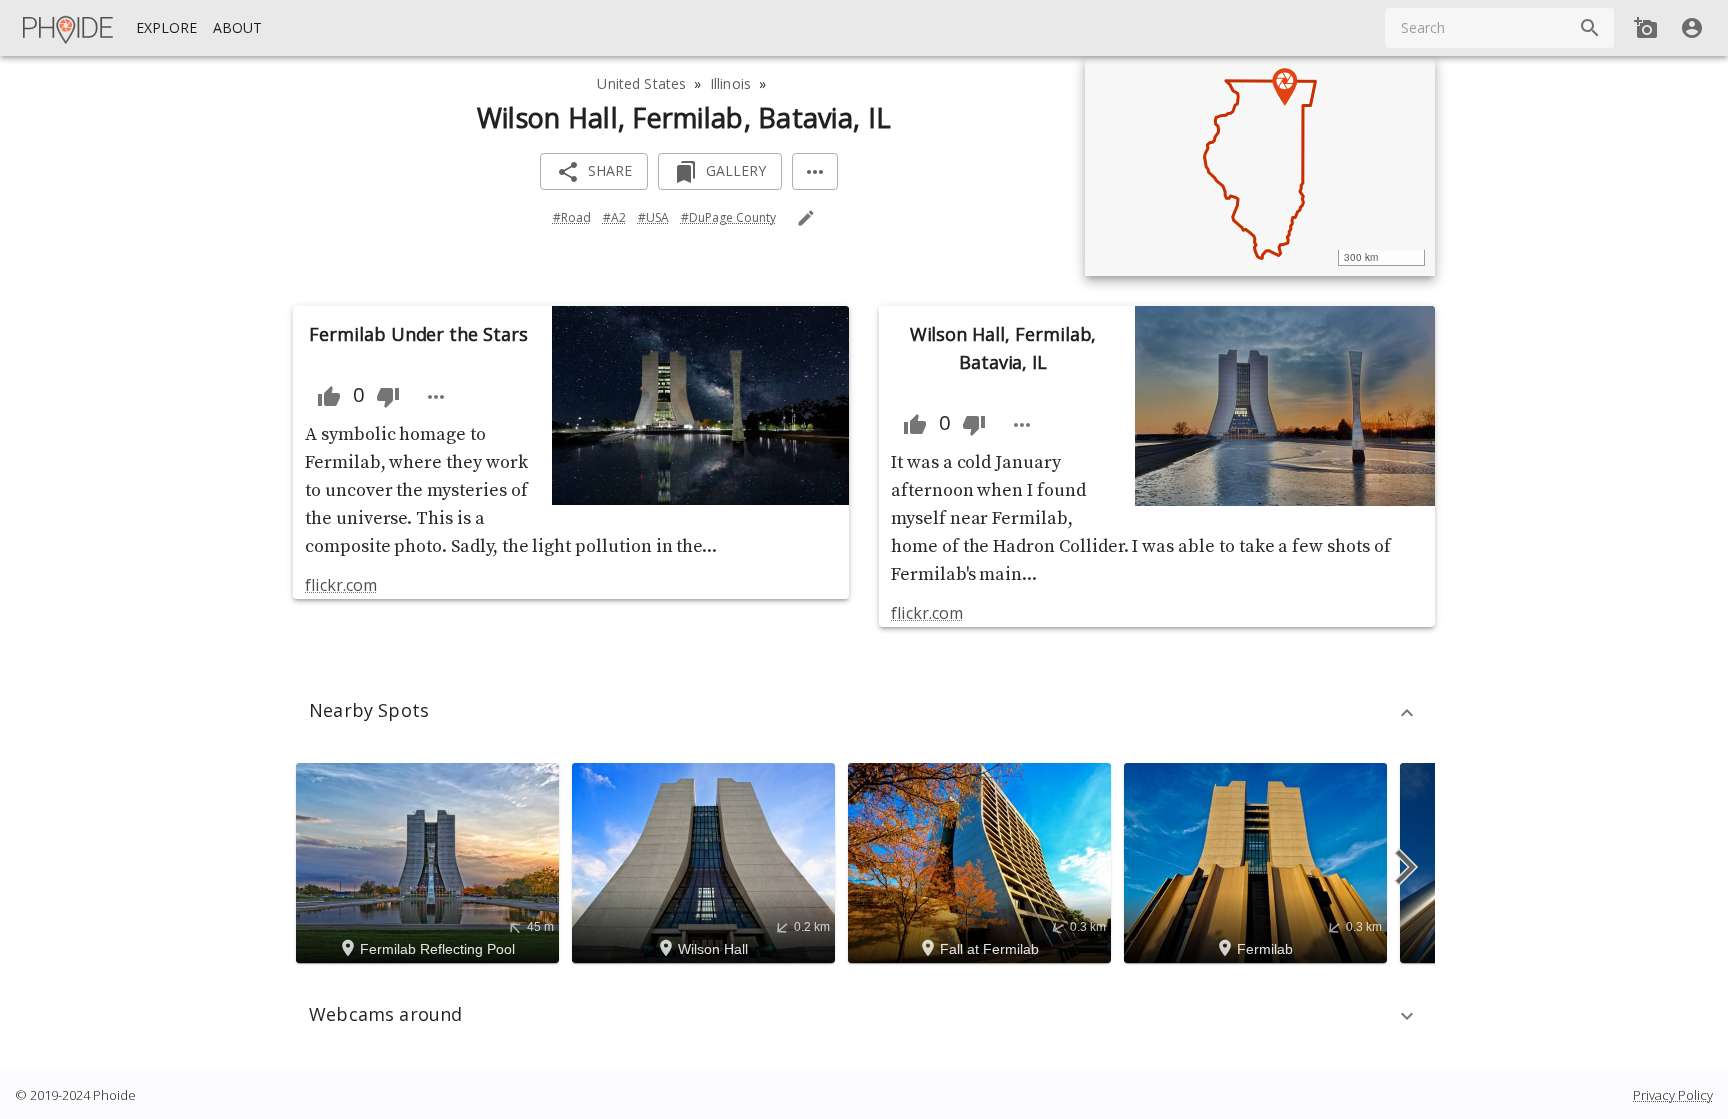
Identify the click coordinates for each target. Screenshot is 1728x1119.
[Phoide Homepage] (69, 28)
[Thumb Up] (329, 397)
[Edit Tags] (806, 218)
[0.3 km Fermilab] (1258, 861)
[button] (864, 713)
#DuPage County (728, 217)
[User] (1692, 28)
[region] (1260, 166)
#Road (572, 217)
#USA (653, 217)
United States (641, 83)
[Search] (1590, 28)
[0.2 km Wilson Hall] (706, 861)
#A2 (614, 217)
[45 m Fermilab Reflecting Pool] (430, 861)
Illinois (730, 83)
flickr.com (340, 585)
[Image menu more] (436, 397)
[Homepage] (69, 28)
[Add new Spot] (1646, 28)
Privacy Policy (1673, 1095)
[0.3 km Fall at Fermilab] (982, 861)
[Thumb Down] (388, 397)
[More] (815, 171)
